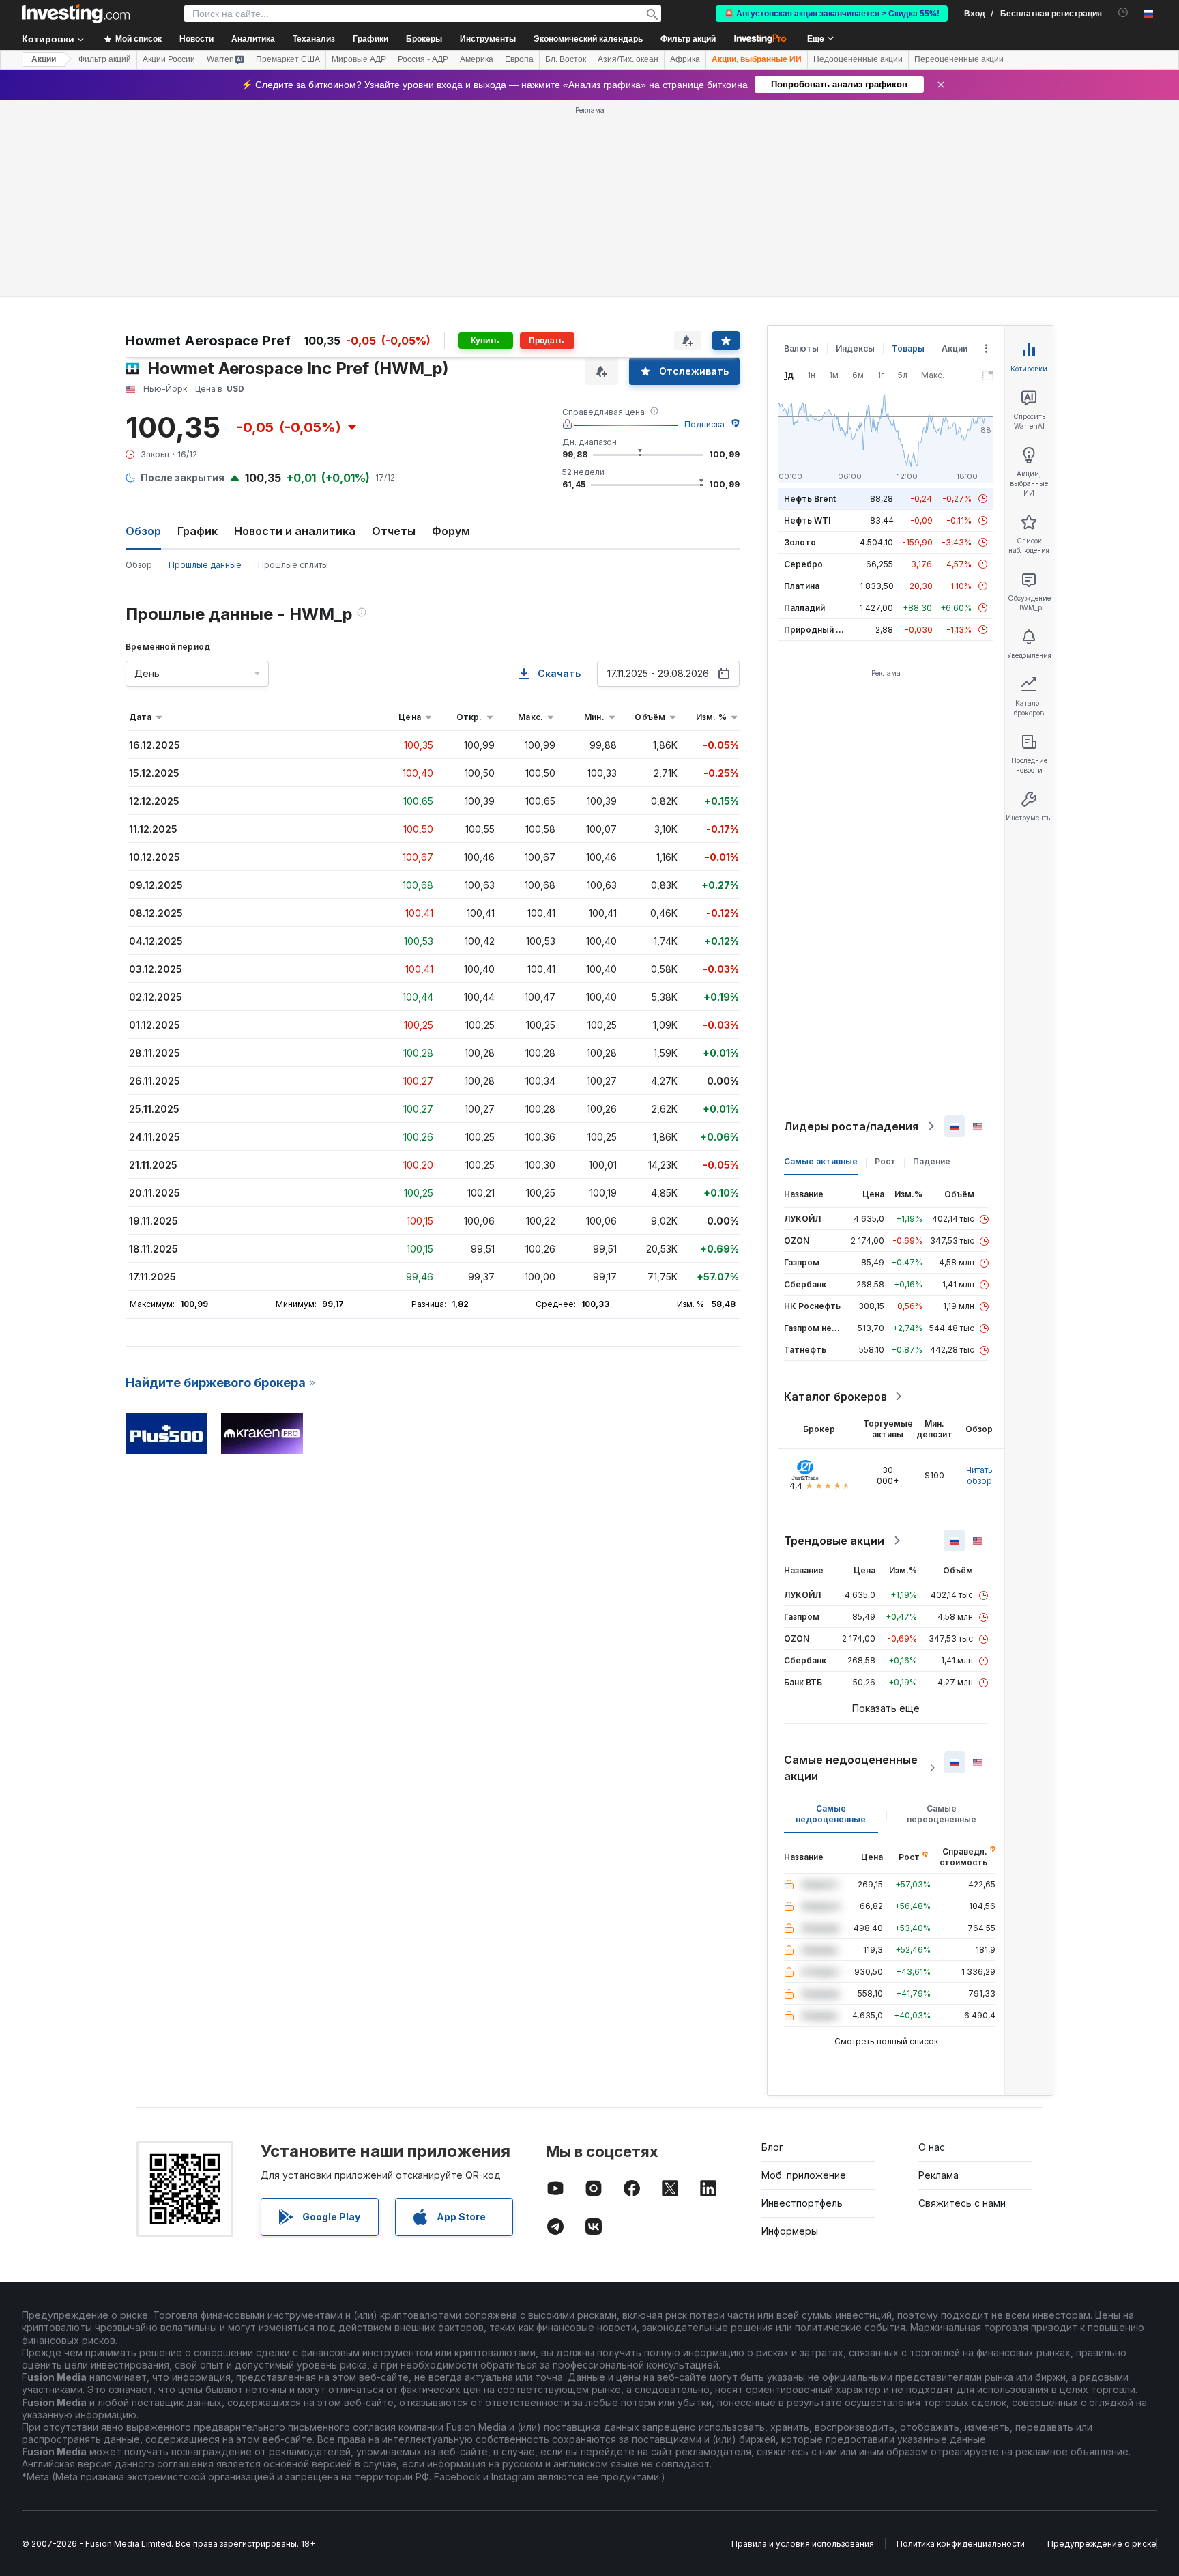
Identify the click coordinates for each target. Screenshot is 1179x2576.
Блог (772, 2147)
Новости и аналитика (295, 531)
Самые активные (821, 1161)
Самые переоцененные (942, 1814)
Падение (932, 1161)
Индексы (855, 348)
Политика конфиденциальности (961, 2544)
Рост (885, 1161)
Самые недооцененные (831, 1814)
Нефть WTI (807, 520)
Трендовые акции (834, 1541)
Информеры (790, 2231)
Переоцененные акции (959, 59)
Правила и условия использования (803, 2544)
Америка (477, 59)
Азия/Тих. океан (628, 59)
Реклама (938, 2175)
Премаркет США (288, 59)
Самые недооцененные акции (851, 1768)
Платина (802, 586)
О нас (932, 2147)
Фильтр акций (688, 39)
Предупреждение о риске (1102, 2544)
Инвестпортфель (802, 2203)
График (198, 531)
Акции (44, 59)
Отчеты (394, 531)
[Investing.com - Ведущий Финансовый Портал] (76, 14)
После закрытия (183, 477)
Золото (800, 542)
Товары (908, 348)
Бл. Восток (566, 59)
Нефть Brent (810, 499)
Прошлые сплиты (293, 565)
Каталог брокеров (835, 1397)
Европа (519, 59)
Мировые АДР (359, 59)
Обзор (139, 565)
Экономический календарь (588, 39)
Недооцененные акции (858, 59)
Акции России (169, 59)
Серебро (803, 564)
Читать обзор (979, 1475)
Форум (451, 531)
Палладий (804, 608)
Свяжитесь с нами (962, 2203)
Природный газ (816, 630)
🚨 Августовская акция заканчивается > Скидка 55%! (832, 14)
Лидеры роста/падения (851, 1126)
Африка (685, 59)
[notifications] (1123, 13)
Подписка (704, 424)
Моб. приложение (804, 2175)
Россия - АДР (423, 59)
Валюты (801, 348)
